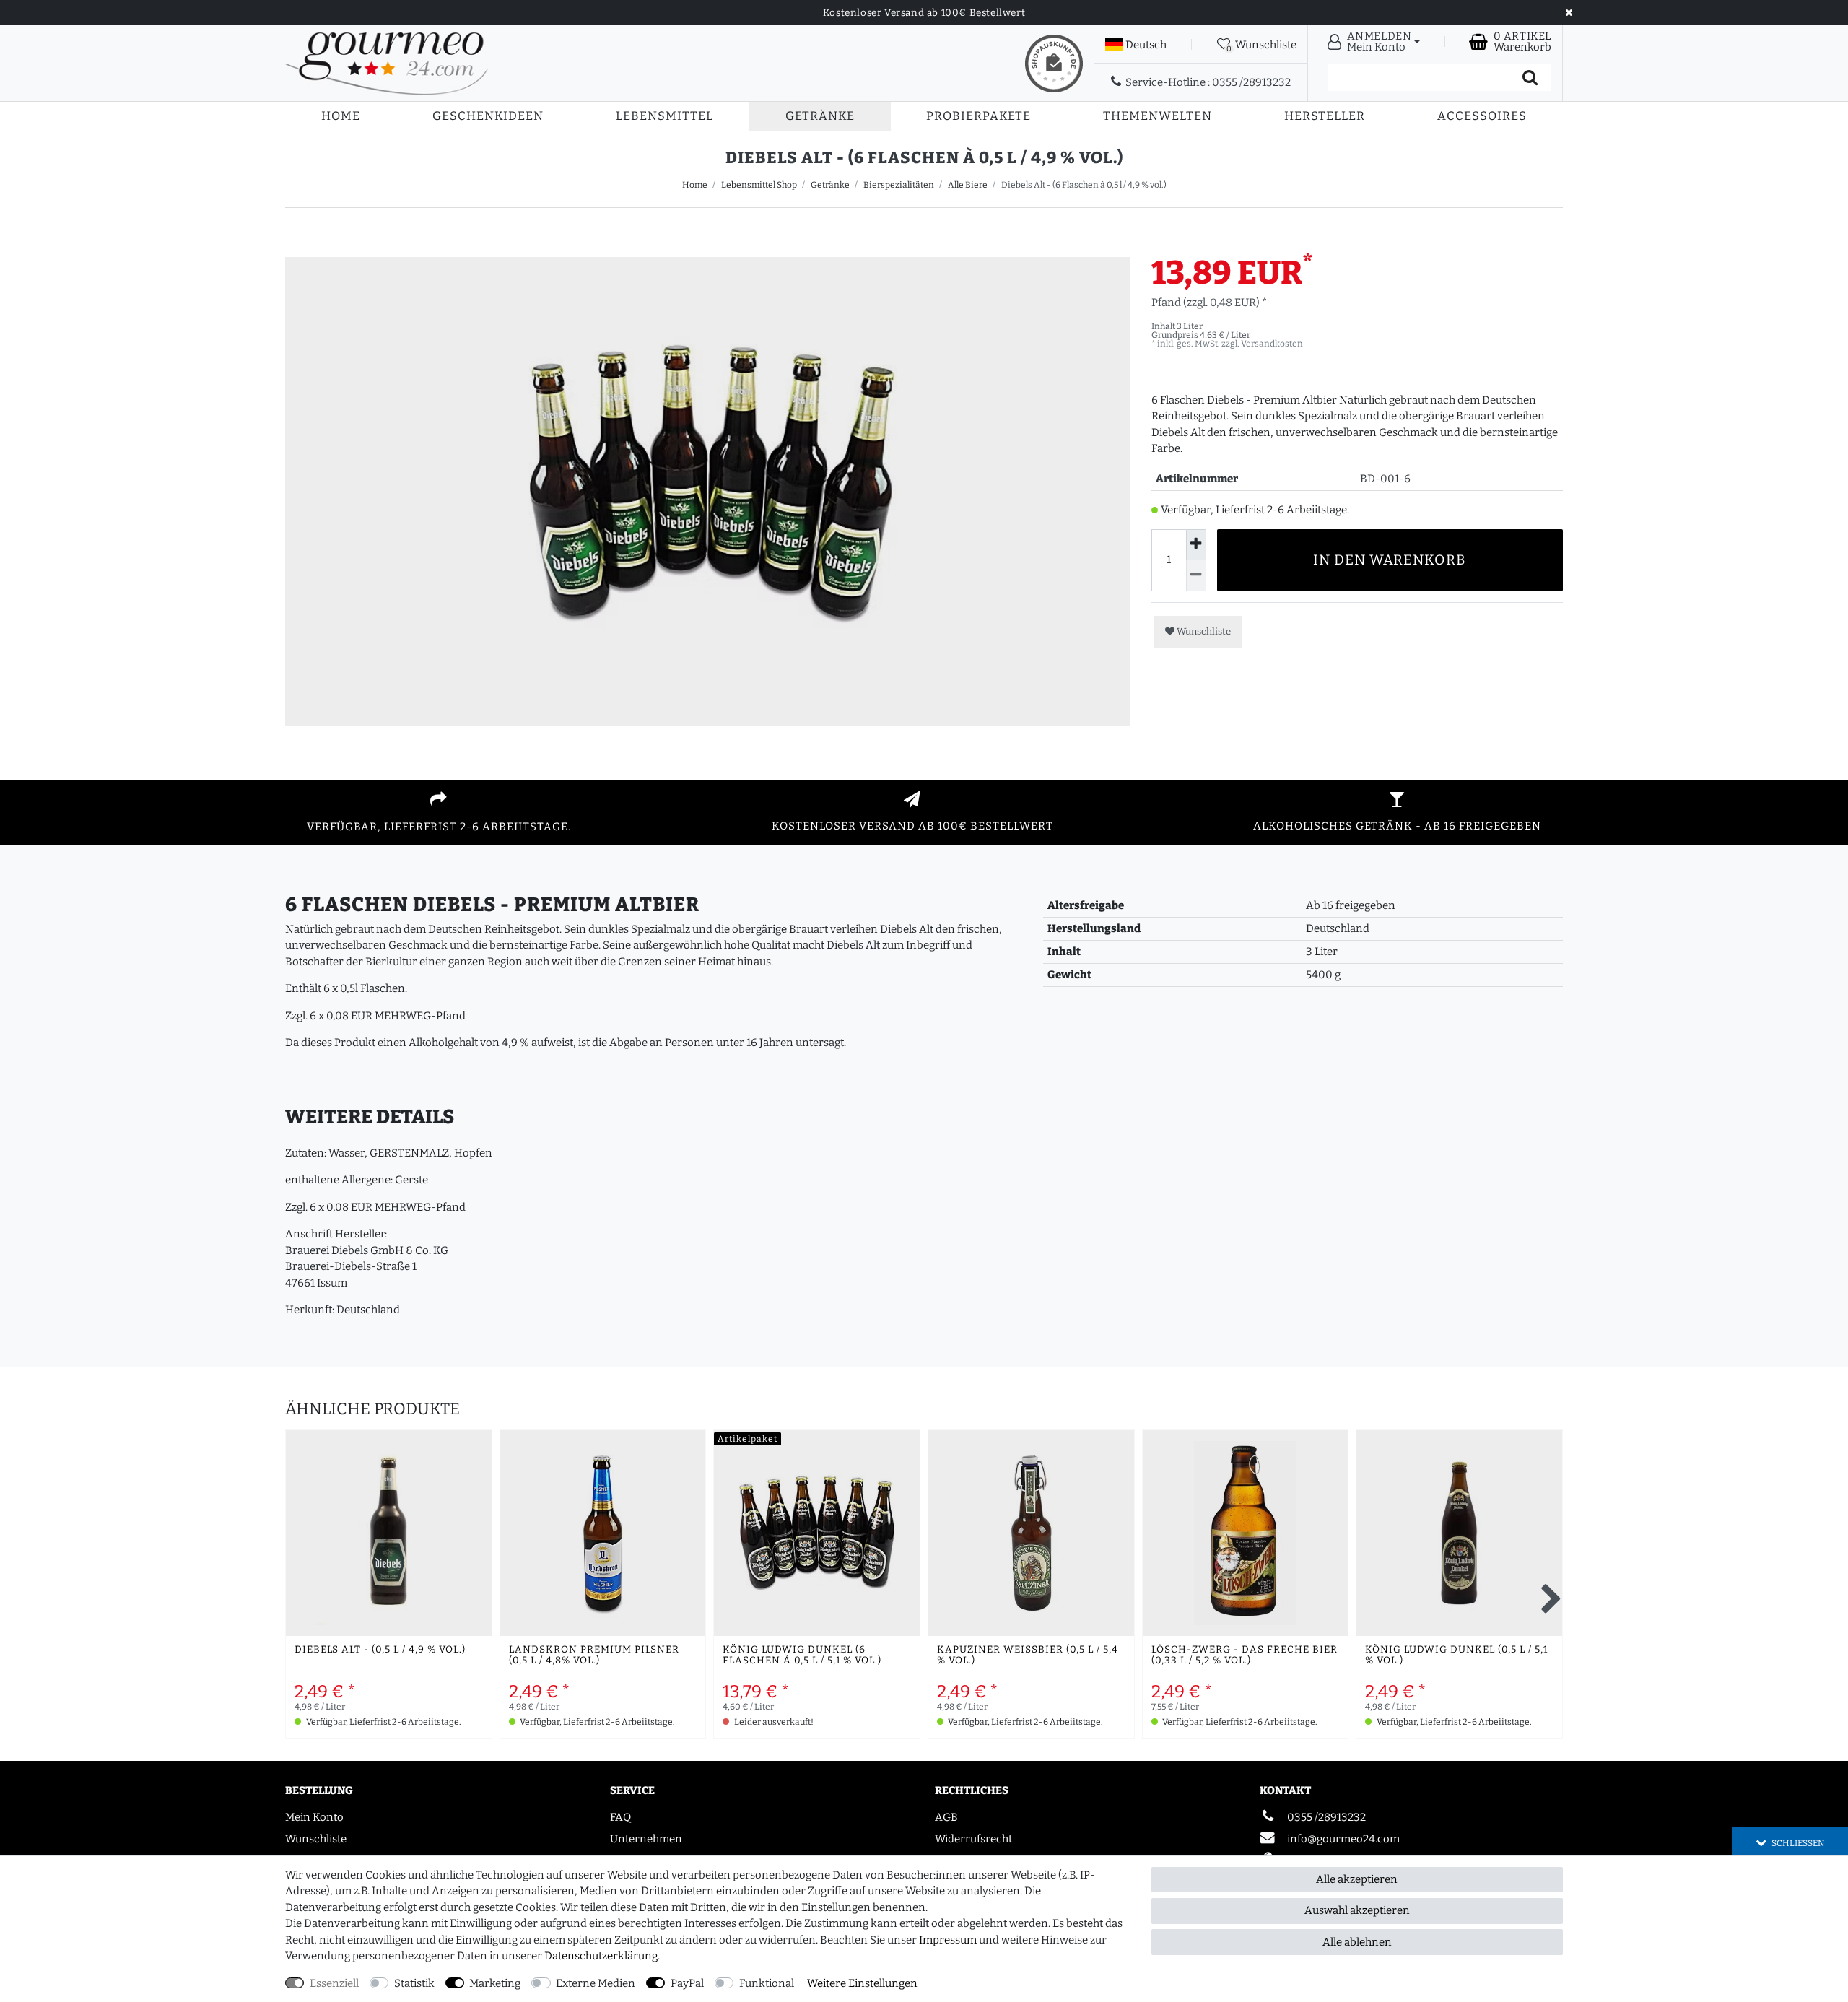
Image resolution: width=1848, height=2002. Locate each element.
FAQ (620, 1817)
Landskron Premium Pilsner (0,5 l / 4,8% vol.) (594, 1655)
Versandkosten (1272, 344)
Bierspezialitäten (899, 185)
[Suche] (1530, 77)
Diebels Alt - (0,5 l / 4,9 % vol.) (380, 1650)
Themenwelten (1158, 116)
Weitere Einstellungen (862, 1983)
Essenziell (334, 1983)
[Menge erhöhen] (1196, 545)
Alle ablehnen (1357, 1942)
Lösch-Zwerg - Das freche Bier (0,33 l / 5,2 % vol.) (1245, 1655)
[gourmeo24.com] (387, 63)
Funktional (767, 1983)
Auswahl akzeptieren (1357, 1910)
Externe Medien (596, 1983)
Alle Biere (968, 185)
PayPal (687, 1983)
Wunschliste (1203, 631)
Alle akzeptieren (1357, 1879)
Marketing (495, 1983)
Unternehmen (646, 1839)
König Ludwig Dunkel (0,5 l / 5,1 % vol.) (1456, 1655)
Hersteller (1325, 116)
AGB (946, 1817)
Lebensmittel (664, 116)
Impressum (948, 1940)
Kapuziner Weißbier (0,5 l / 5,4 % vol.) (1028, 1655)
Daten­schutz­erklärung (601, 1956)
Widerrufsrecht (973, 1839)
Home (341, 116)
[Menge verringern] (1196, 576)
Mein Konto (314, 1817)
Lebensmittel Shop (759, 185)
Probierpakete (979, 116)
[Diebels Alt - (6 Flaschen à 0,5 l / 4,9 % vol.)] (707, 679)
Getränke (820, 116)
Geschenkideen (488, 116)
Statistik (414, 1983)
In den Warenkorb (1390, 560)
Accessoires (1482, 116)
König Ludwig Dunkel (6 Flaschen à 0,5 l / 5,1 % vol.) (802, 1655)
